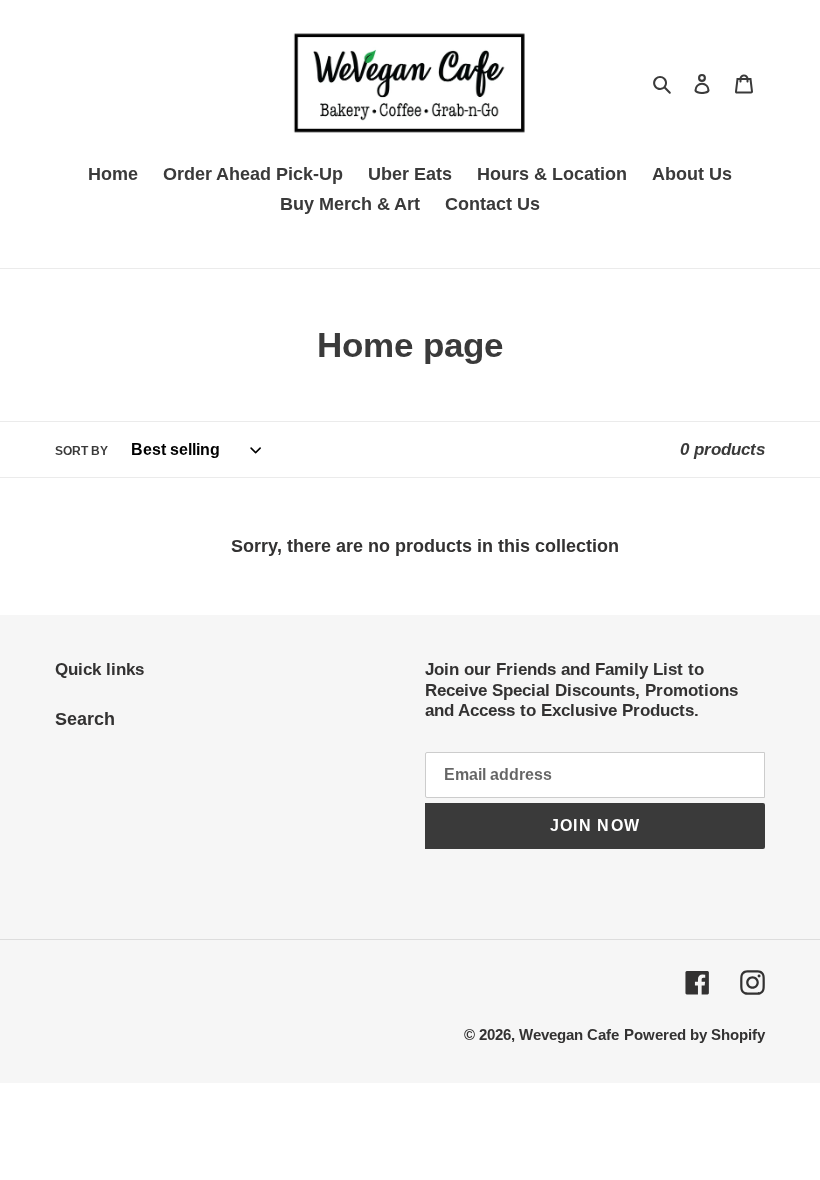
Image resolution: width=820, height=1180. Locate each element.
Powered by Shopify (694, 1034)
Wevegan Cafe (569, 1034)
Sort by (81, 451)
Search (85, 719)
